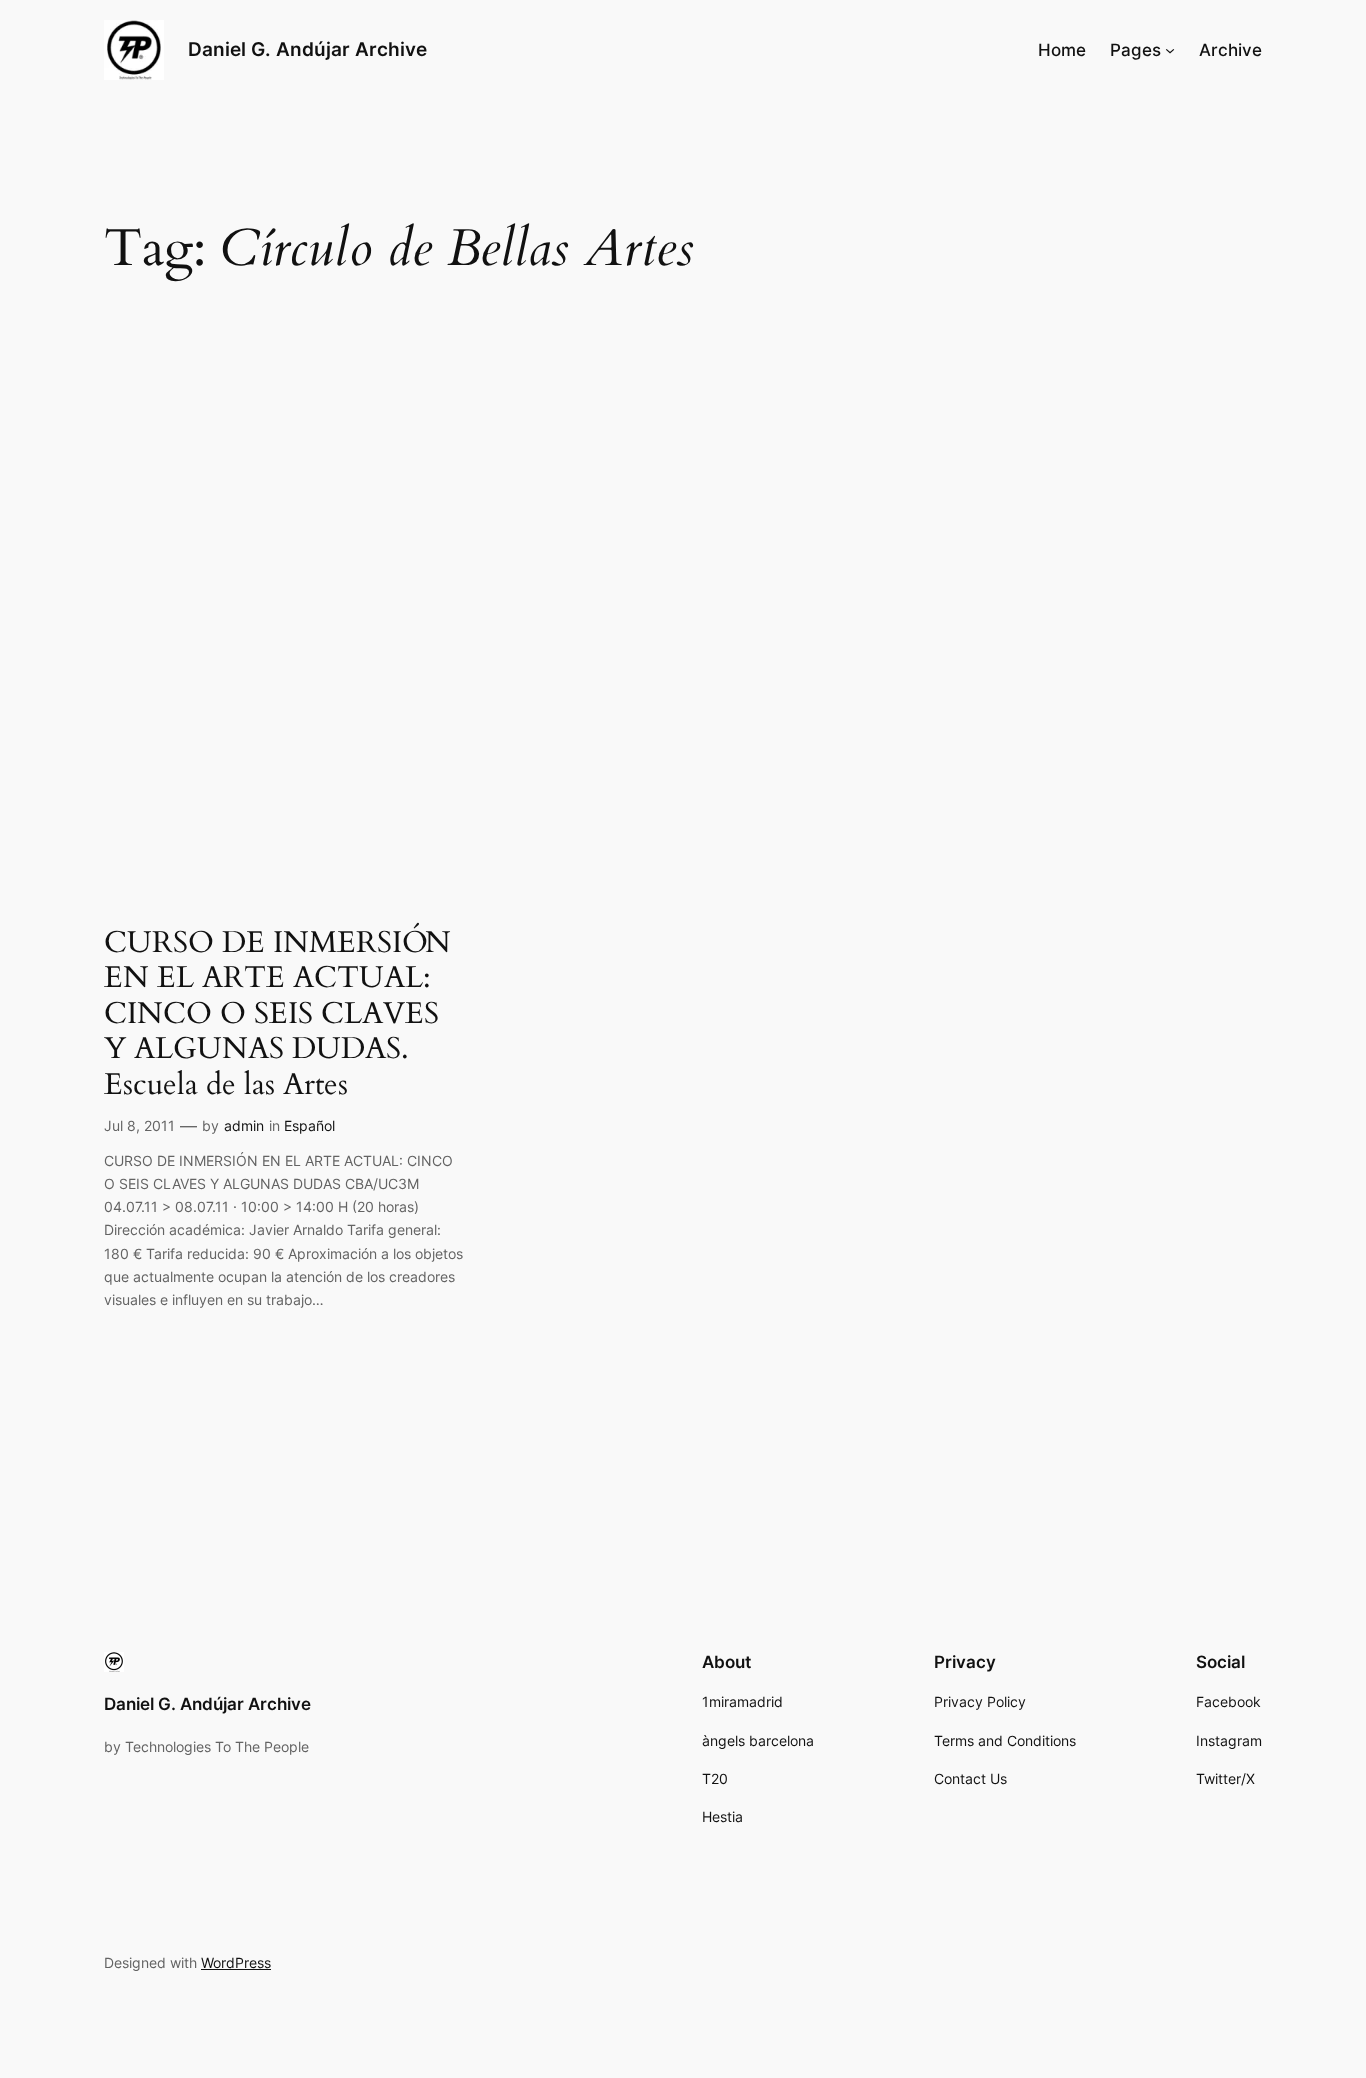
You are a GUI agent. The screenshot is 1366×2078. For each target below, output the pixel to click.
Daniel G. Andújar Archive (307, 49)
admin (244, 1125)
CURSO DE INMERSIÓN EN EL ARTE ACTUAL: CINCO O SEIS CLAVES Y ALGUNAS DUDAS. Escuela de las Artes (277, 1015)
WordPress (236, 1962)
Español (309, 1125)
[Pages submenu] (1170, 50)
